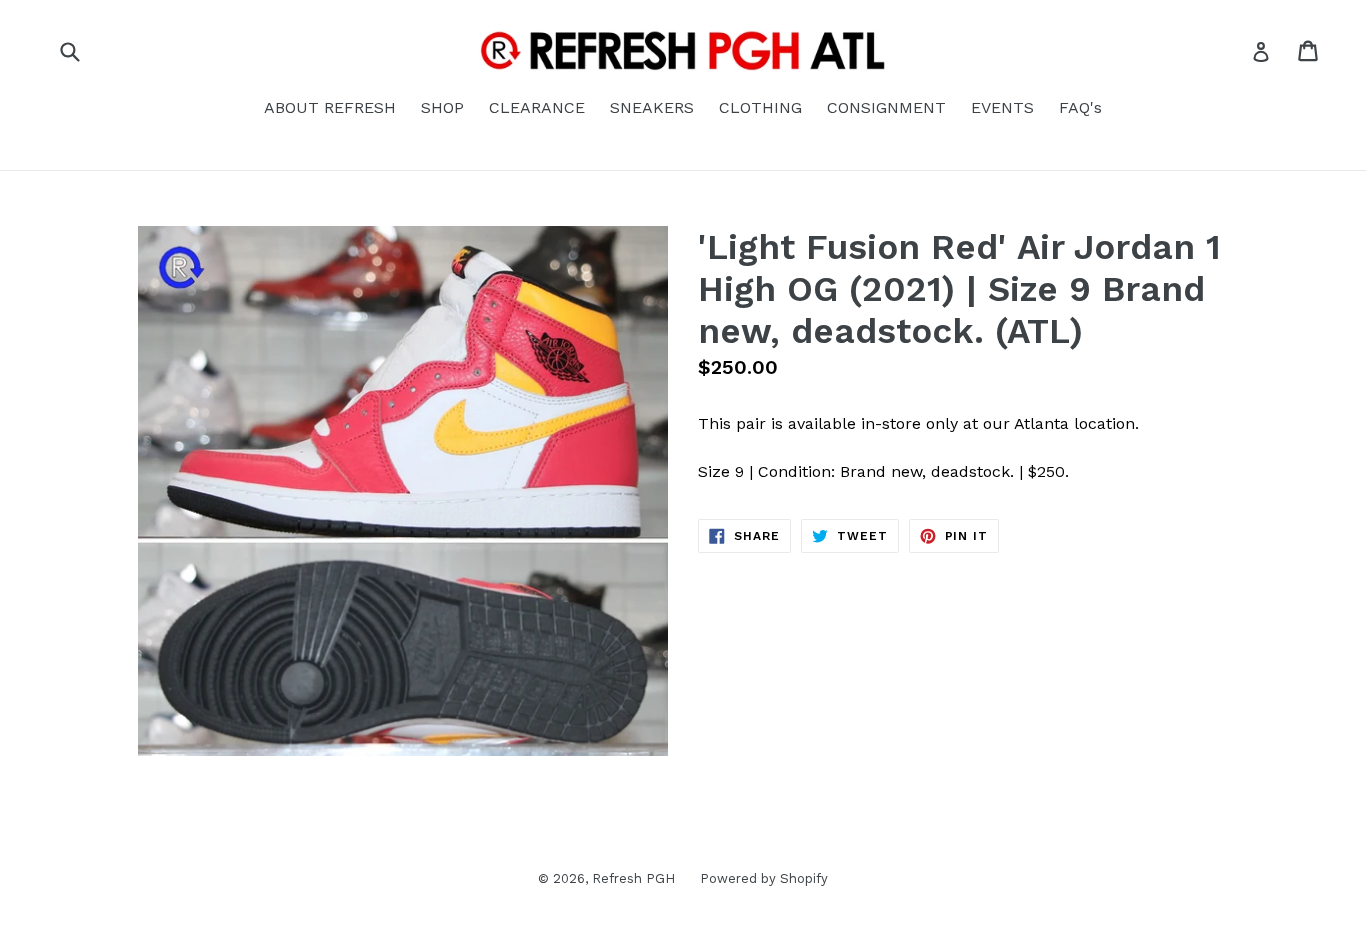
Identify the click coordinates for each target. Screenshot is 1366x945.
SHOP (442, 107)
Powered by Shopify (764, 878)
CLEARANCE (537, 107)
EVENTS (1002, 107)
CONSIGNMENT (886, 107)
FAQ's (1080, 107)
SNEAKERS (652, 107)
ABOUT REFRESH (330, 107)
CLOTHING (760, 107)
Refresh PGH (633, 878)
